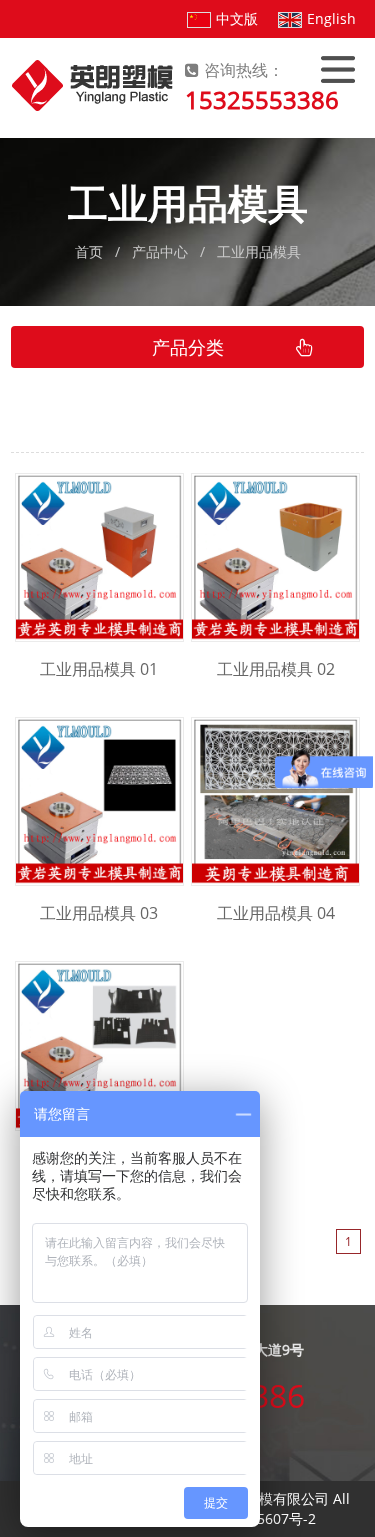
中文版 (237, 18)
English (331, 18)
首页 (89, 251)
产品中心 (160, 251)
